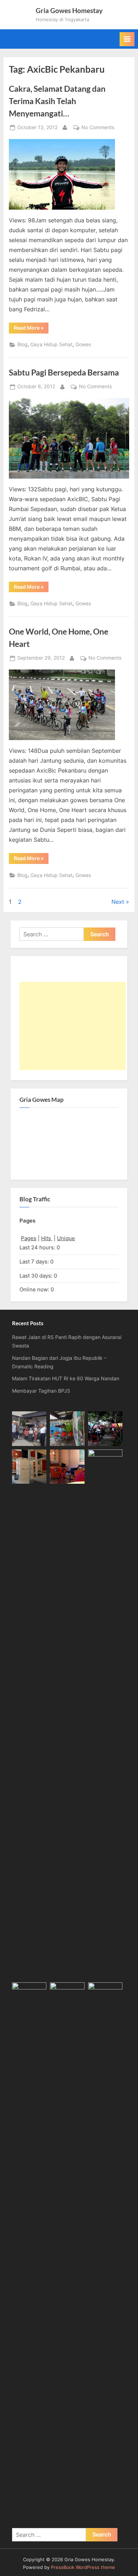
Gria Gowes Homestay (69, 10)
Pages (29, 1238)
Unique (66, 1238)
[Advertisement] (73, 1026)
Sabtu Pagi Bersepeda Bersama (64, 372)
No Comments (98, 128)
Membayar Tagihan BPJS (41, 1391)
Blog (22, 344)
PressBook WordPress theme (83, 2567)
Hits (47, 1238)
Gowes (83, 344)
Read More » (31, 329)
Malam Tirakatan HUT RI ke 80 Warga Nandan (66, 1379)
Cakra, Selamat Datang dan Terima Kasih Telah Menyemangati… (57, 101)
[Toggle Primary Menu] (127, 39)
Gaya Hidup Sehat (51, 344)
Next (118, 902)
